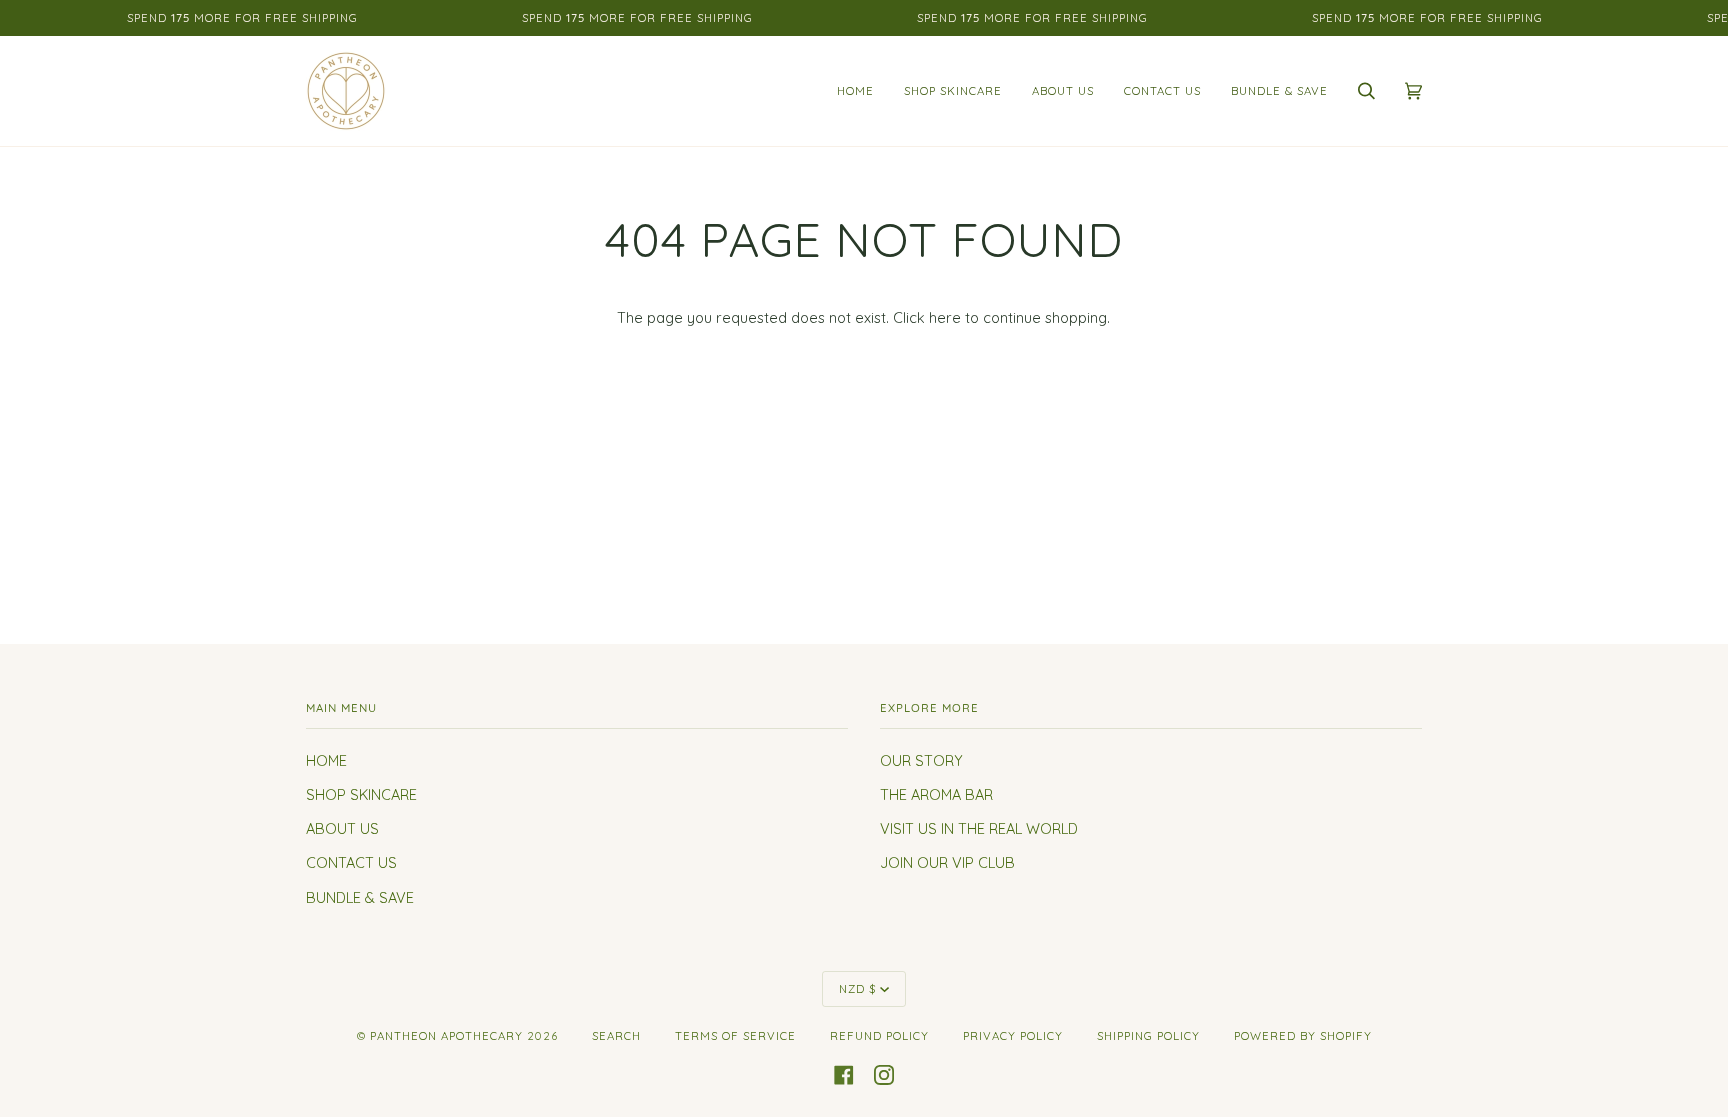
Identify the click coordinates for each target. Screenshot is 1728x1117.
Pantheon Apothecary (446, 1036)
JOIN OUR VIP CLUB (947, 862)
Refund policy (879, 1036)
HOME (326, 760)
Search (616, 1036)
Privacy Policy (1013, 1036)
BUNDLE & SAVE (360, 897)
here (945, 317)
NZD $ (857, 989)
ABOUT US (342, 828)
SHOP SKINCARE (361, 794)
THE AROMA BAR (936, 794)
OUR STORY (921, 760)
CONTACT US (351, 862)
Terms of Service (735, 1036)
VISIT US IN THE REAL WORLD (979, 828)
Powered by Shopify (1303, 1036)
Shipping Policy (1148, 1036)
